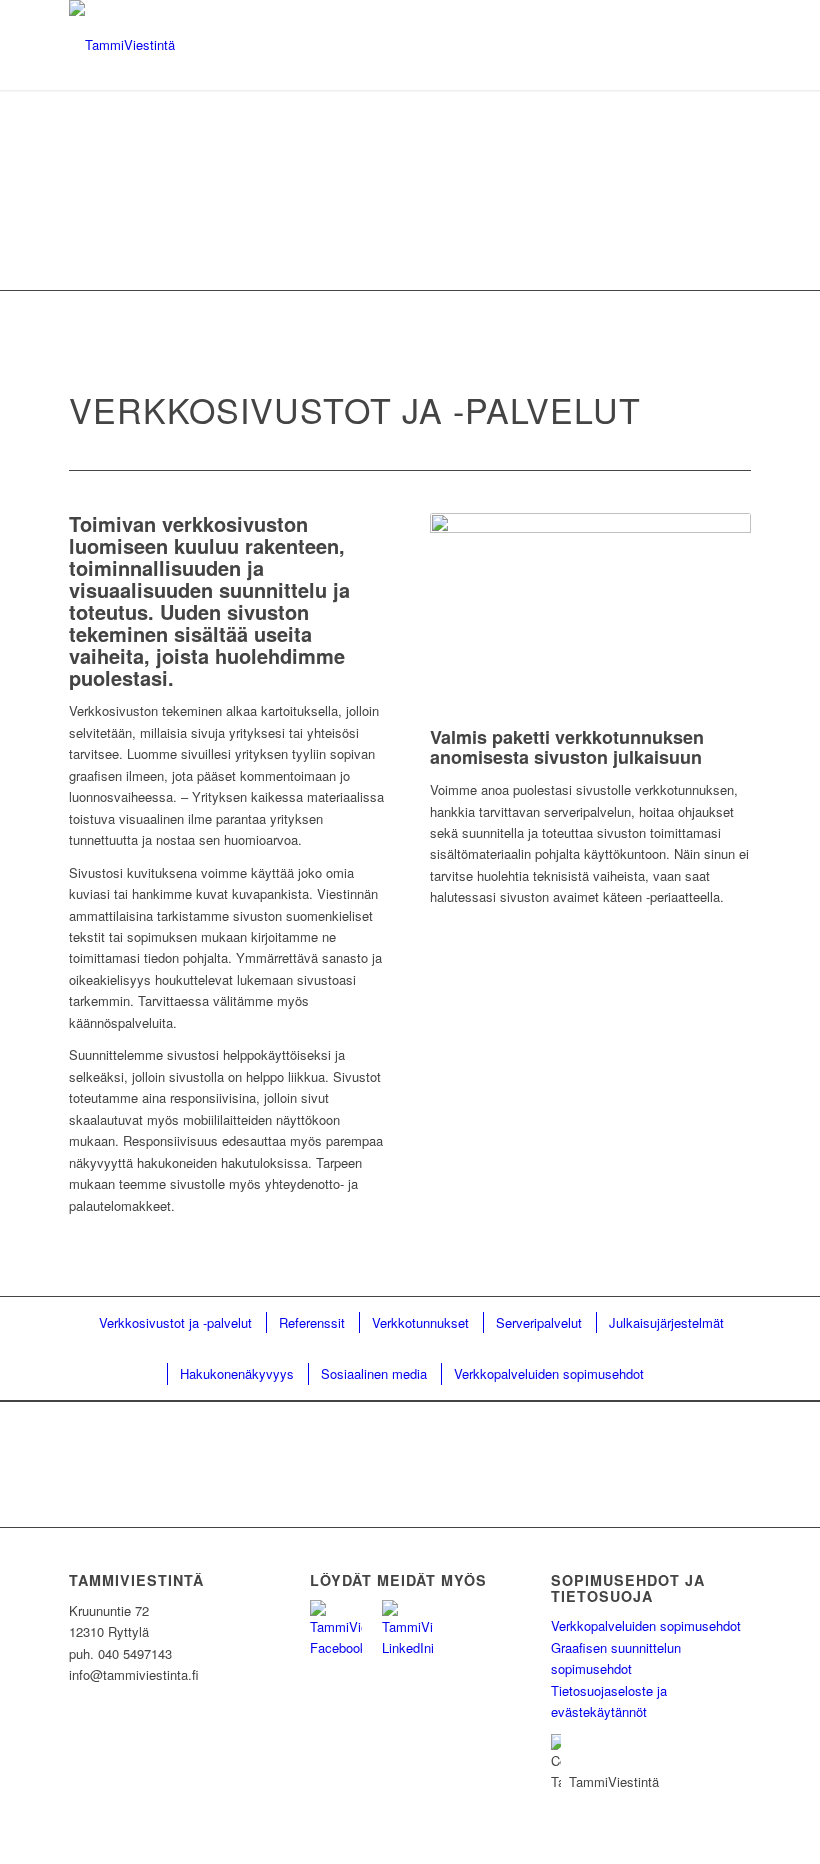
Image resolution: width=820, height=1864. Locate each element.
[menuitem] (174, 1322)
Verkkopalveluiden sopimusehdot (646, 1625)
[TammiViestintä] (122, 45)
